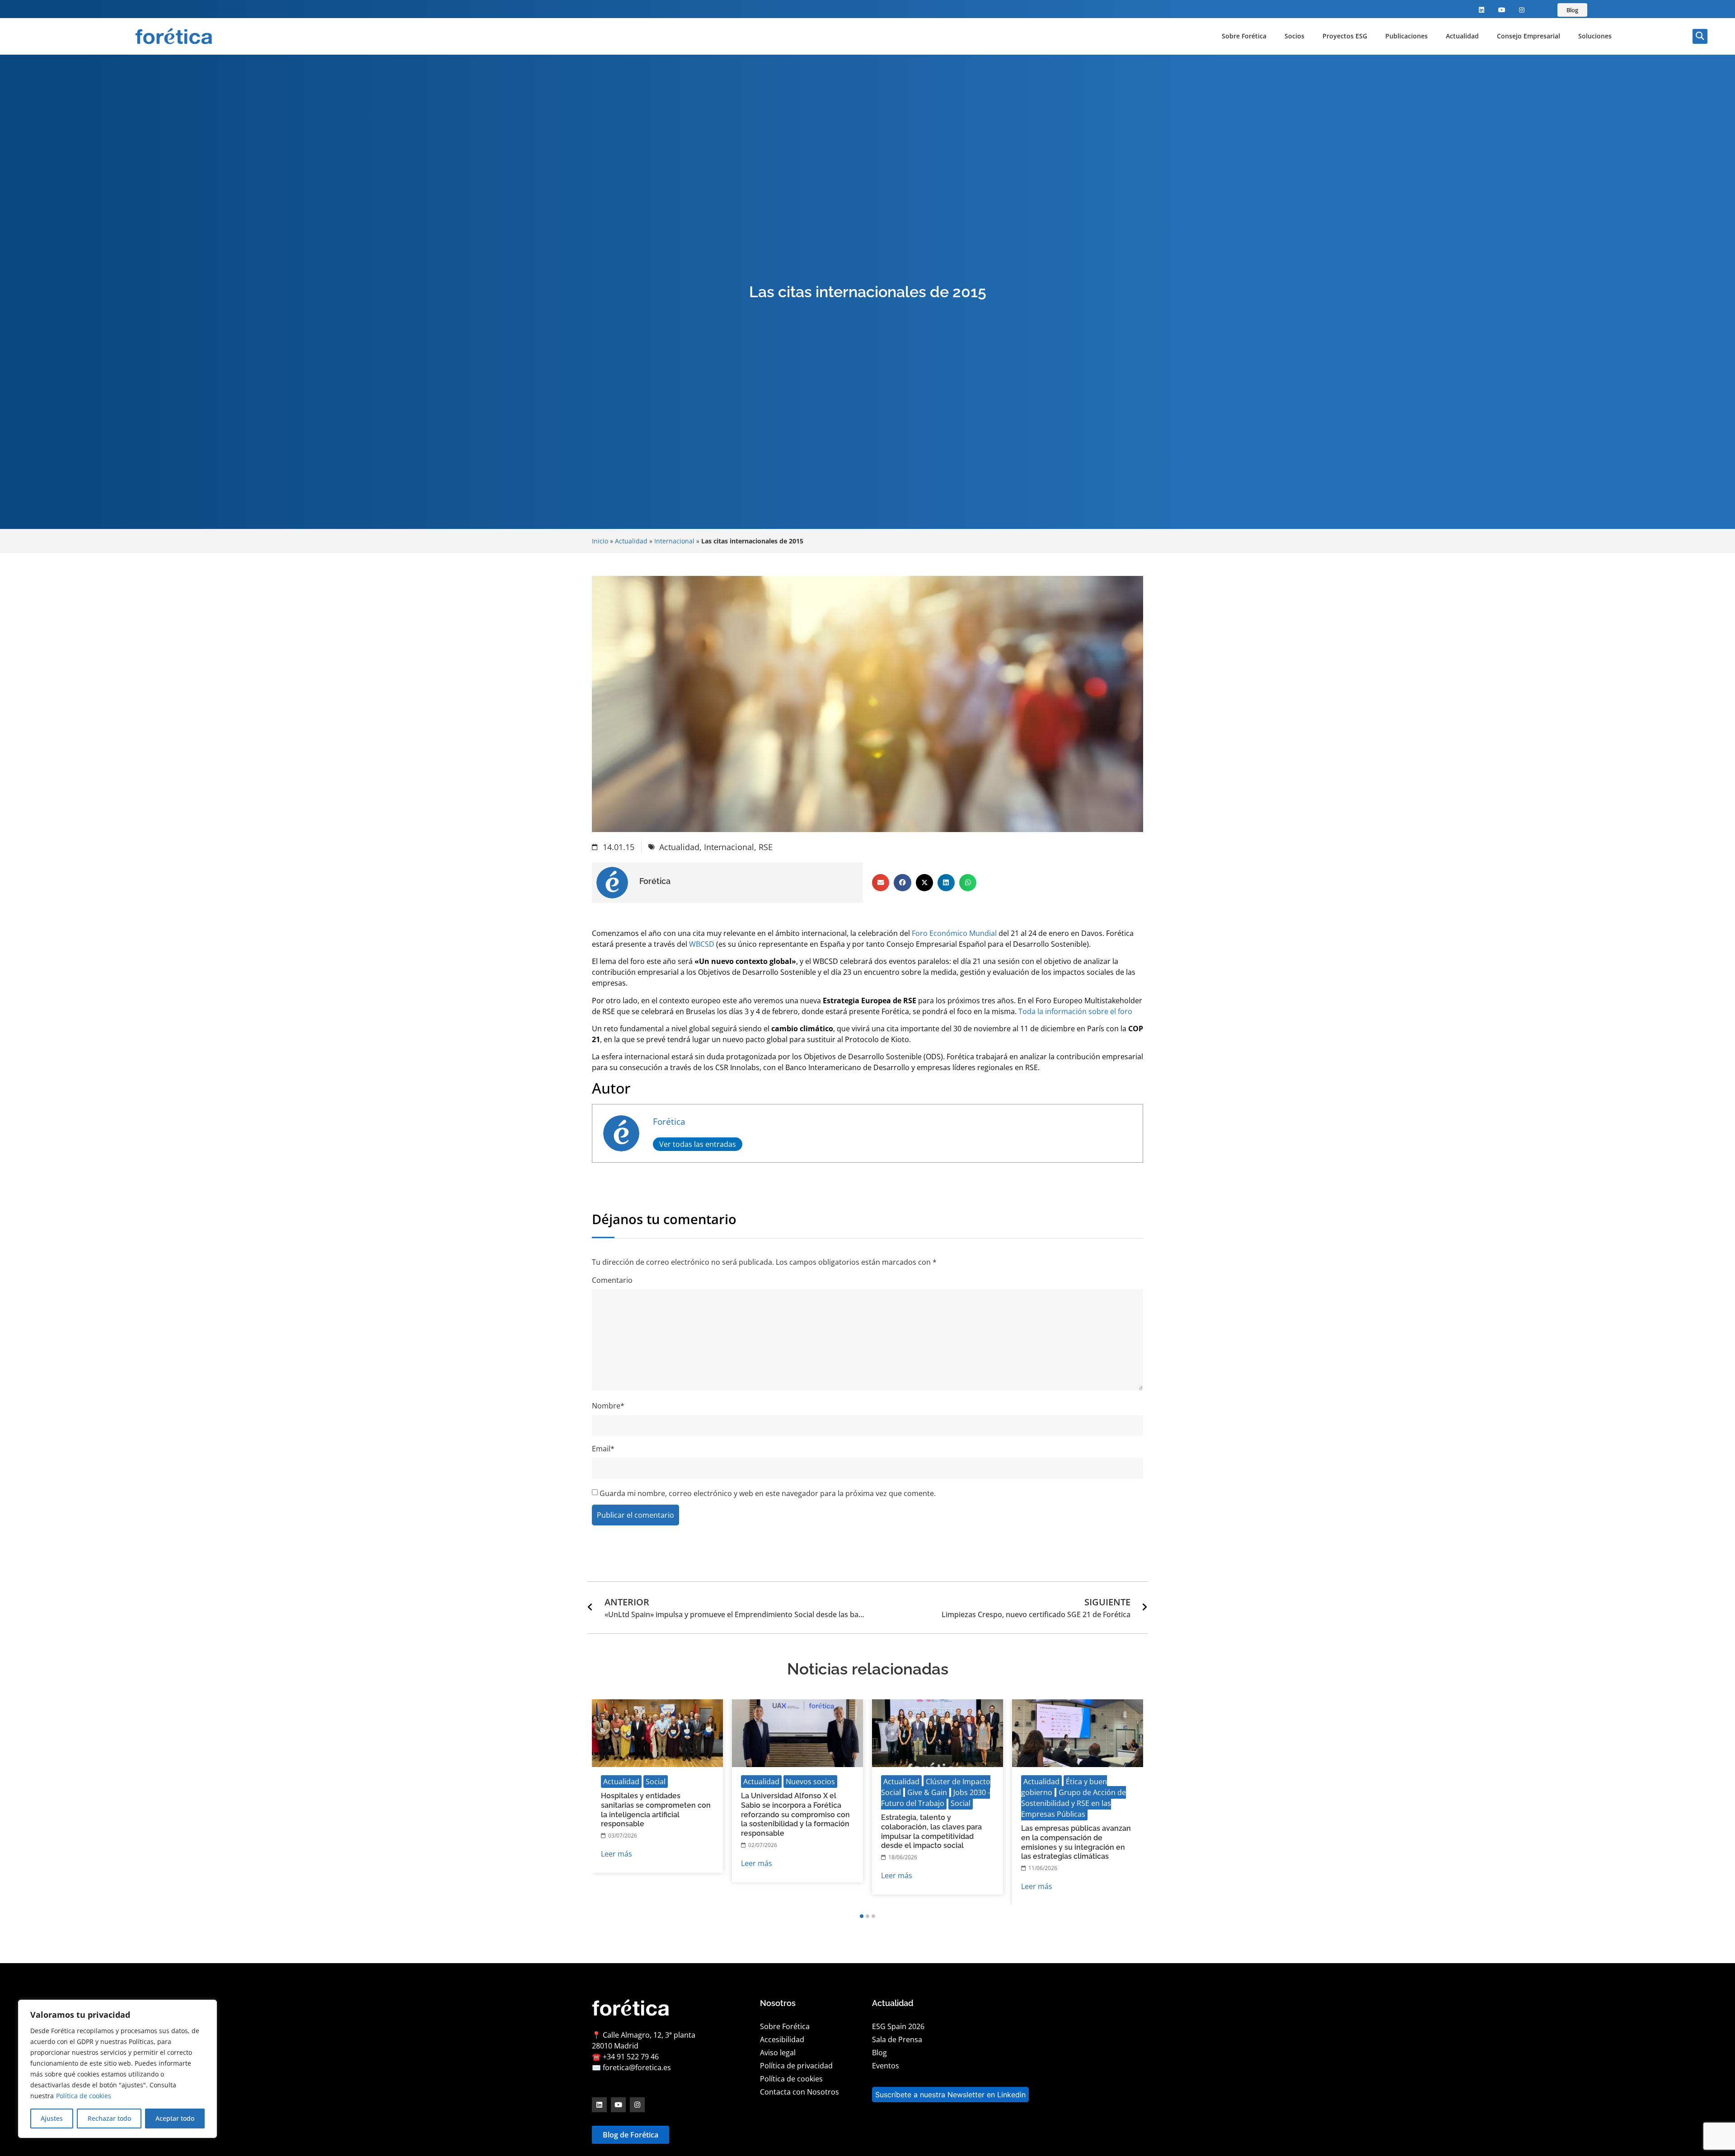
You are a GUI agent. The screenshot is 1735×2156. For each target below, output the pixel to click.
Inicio (600, 541)
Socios (1294, 36)
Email (603, 1449)
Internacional (674, 541)
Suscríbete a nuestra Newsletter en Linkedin (950, 2095)
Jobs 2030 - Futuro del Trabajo (935, 1798)
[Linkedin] (1482, 10)
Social (656, 1782)
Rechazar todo (109, 2118)
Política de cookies (84, 2096)
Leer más (617, 1854)
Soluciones (1595, 36)
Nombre (608, 1406)
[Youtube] (1502, 10)
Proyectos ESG (1345, 36)
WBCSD (702, 944)
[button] (1700, 36)
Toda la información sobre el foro (1075, 1011)
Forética (669, 1121)
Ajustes (52, 2118)
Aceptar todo (175, 2118)
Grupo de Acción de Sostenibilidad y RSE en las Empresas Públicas (1074, 1803)
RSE (766, 847)
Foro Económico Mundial (954, 933)
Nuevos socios (810, 1782)
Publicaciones (1407, 36)
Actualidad (1462, 36)
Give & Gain (927, 1792)
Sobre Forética (1244, 36)
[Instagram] (1522, 10)
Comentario (612, 1280)
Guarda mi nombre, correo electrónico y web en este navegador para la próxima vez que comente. (768, 1493)
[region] (117, 2069)
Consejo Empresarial (1529, 36)
